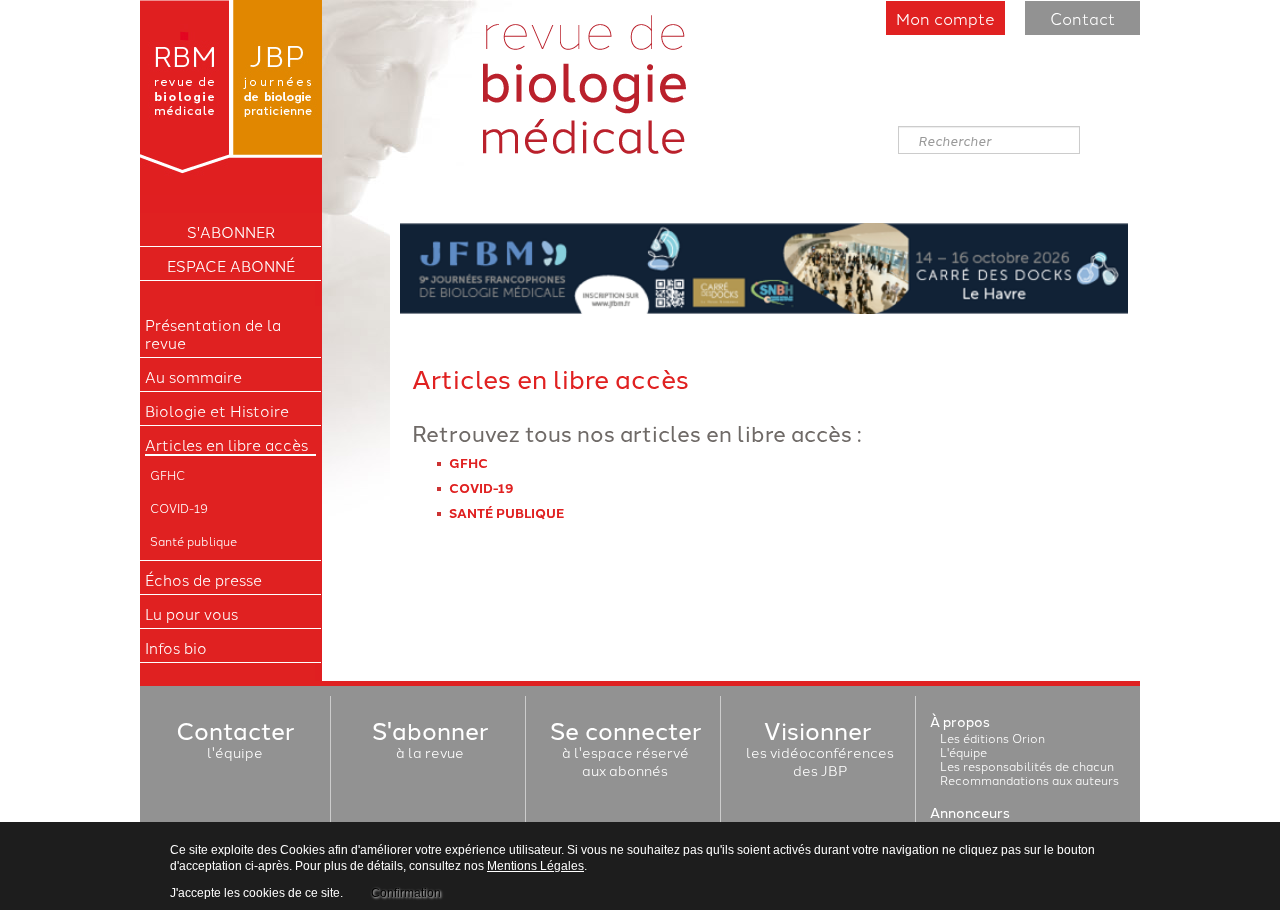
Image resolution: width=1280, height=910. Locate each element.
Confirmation (406, 893)
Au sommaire (193, 377)
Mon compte (945, 18)
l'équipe (235, 743)
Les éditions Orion (992, 737)
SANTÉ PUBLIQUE (506, 512)
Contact (1082, 18)
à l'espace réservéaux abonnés (625, 752)
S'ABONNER (231, 232)
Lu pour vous (191, 614)
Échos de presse (203, 580)
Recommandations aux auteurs (1029, 779)
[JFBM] (764, 265)
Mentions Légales (535, 866)
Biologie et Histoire (217, 411)
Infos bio (176, 648)
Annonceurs (970, 812)
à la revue (430, 743)
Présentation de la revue (213, 334)
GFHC (167, 474)
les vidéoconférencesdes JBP (820, 752)
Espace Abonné (231, 266)
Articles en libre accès (226, 445)
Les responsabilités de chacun (1027, 765)
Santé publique (193, 540)
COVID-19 (179, 507)
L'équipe (963, 751)
